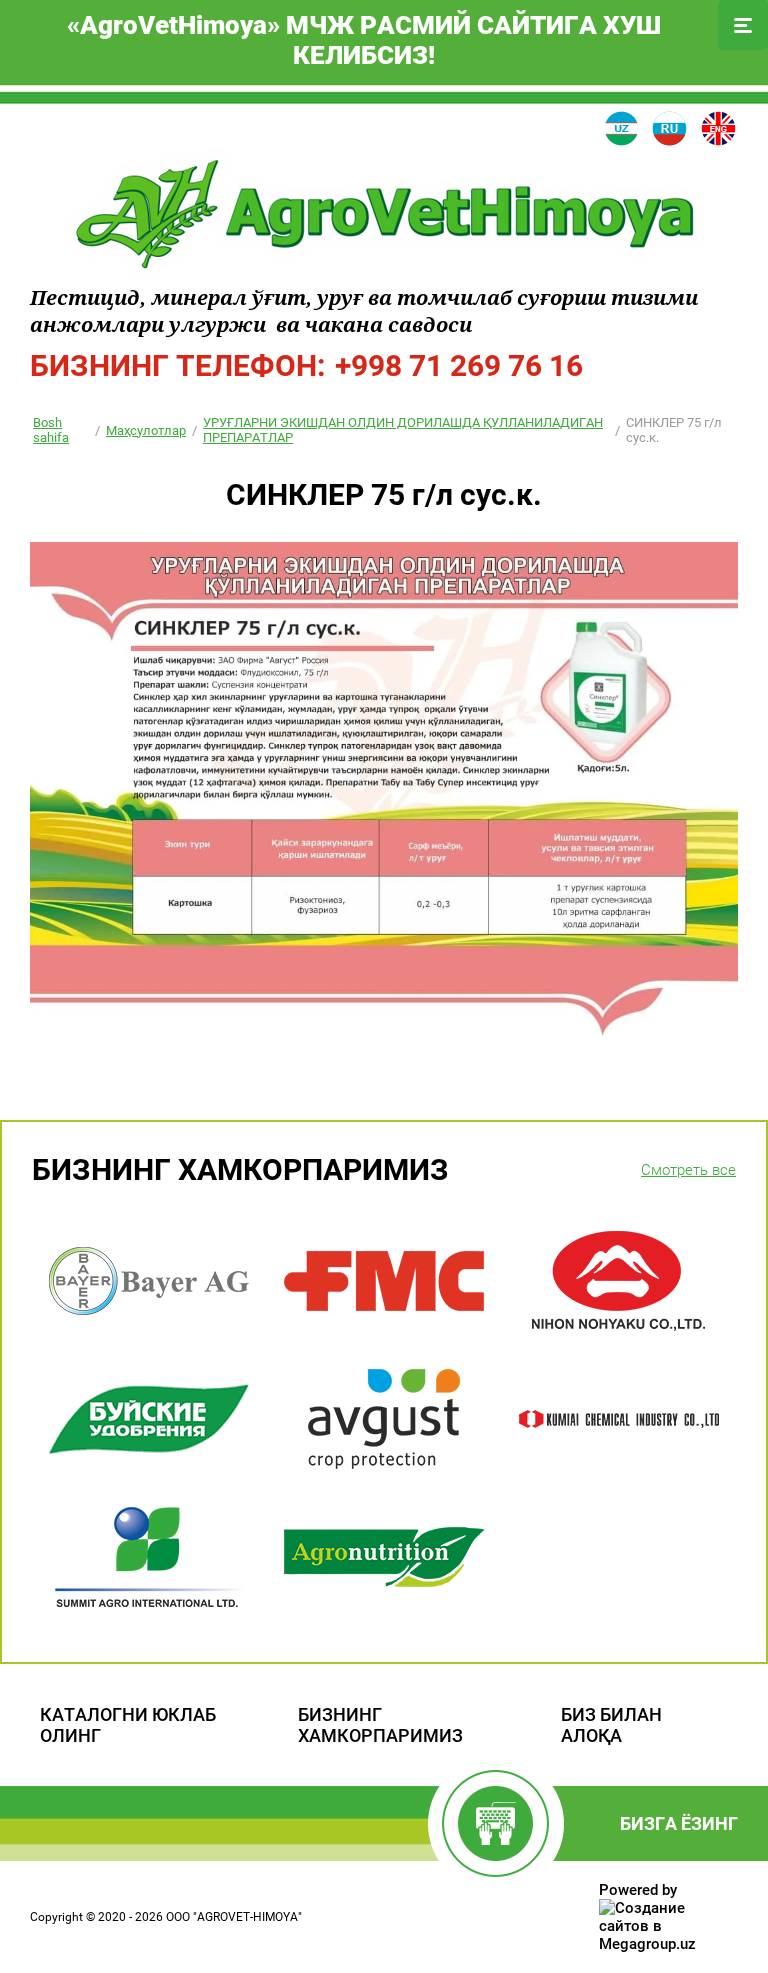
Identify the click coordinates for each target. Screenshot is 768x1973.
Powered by (638, 1890)
